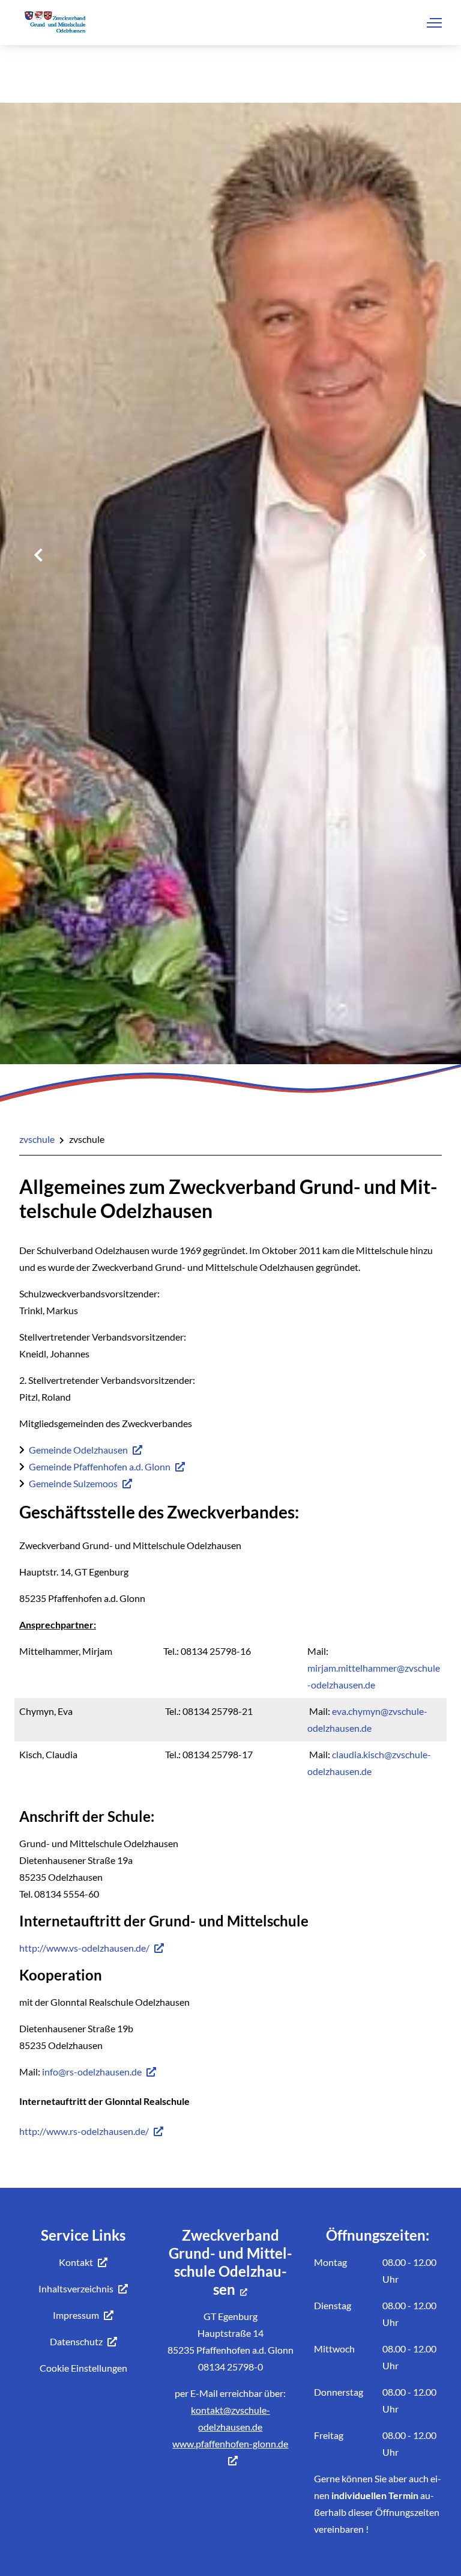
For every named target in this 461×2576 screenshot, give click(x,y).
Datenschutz (76, 2341)
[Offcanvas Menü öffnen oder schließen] (434, 23)
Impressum (76, 2315)
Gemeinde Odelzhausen (78, 1450)
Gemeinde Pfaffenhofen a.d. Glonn (100, 1466)
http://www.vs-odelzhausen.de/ (84, 1948)
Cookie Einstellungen (83, 2368)
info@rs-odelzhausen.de (92, 2072)
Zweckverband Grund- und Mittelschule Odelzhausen (230, 2262)
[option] (230, 747)
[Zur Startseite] (54, 25)
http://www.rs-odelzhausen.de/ (84, 2131)
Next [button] (423, 555)
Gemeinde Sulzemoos (73, 1483)
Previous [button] (38, 555)
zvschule (37, 1139)
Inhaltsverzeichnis (76, 2288)
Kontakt (76, 2262)
